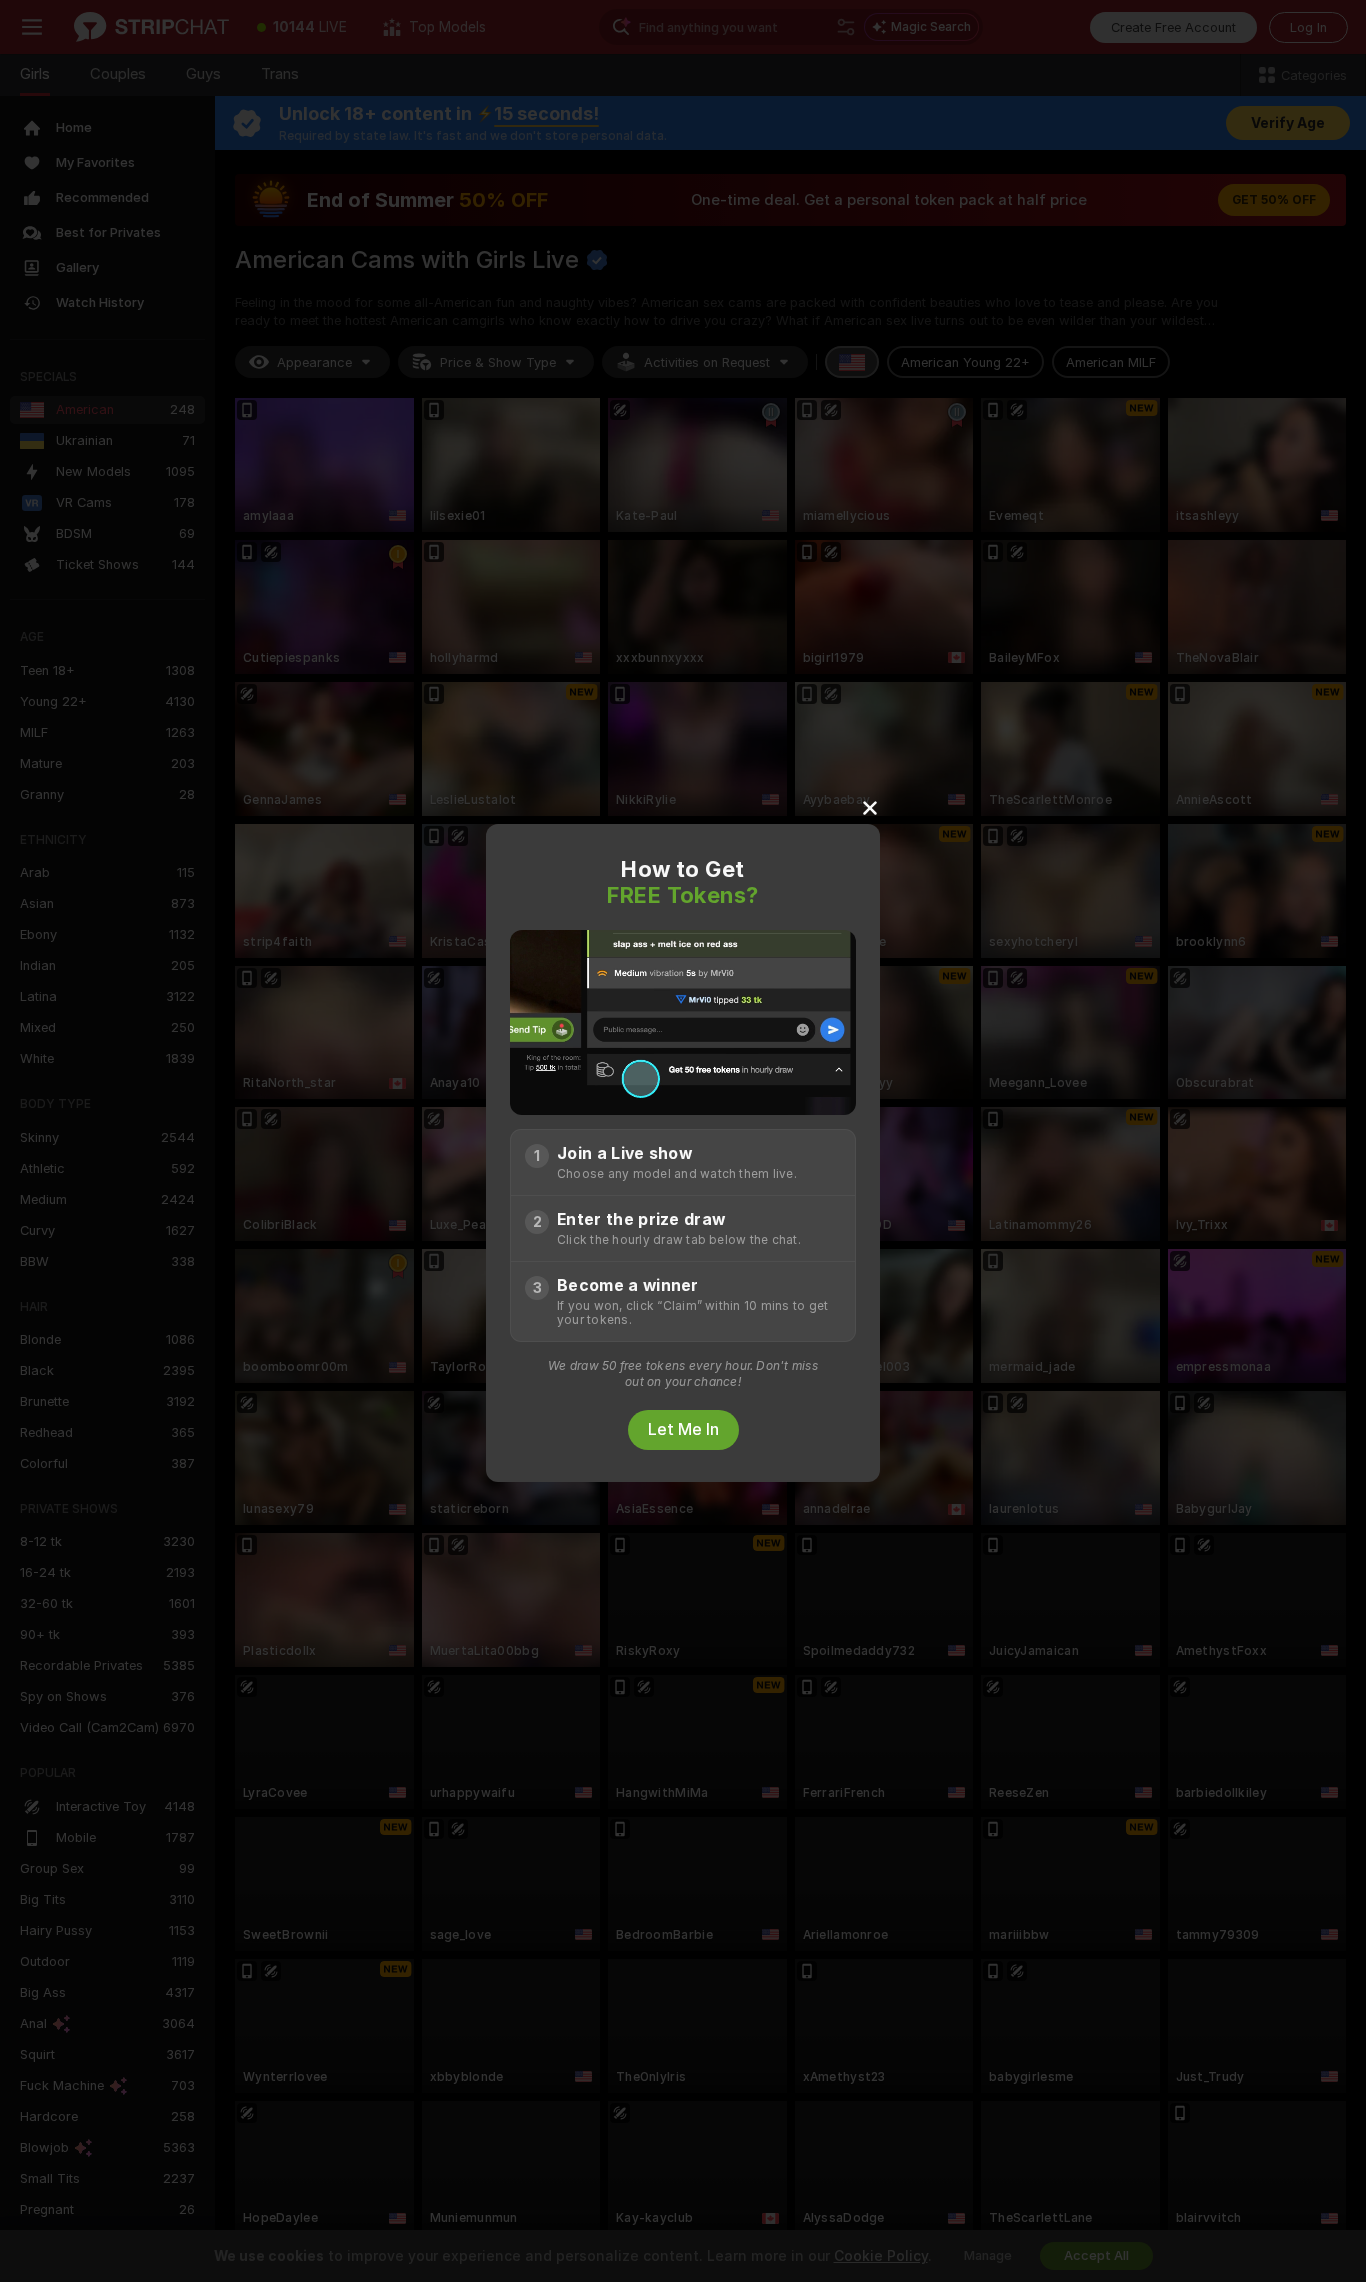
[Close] (870, 807)
